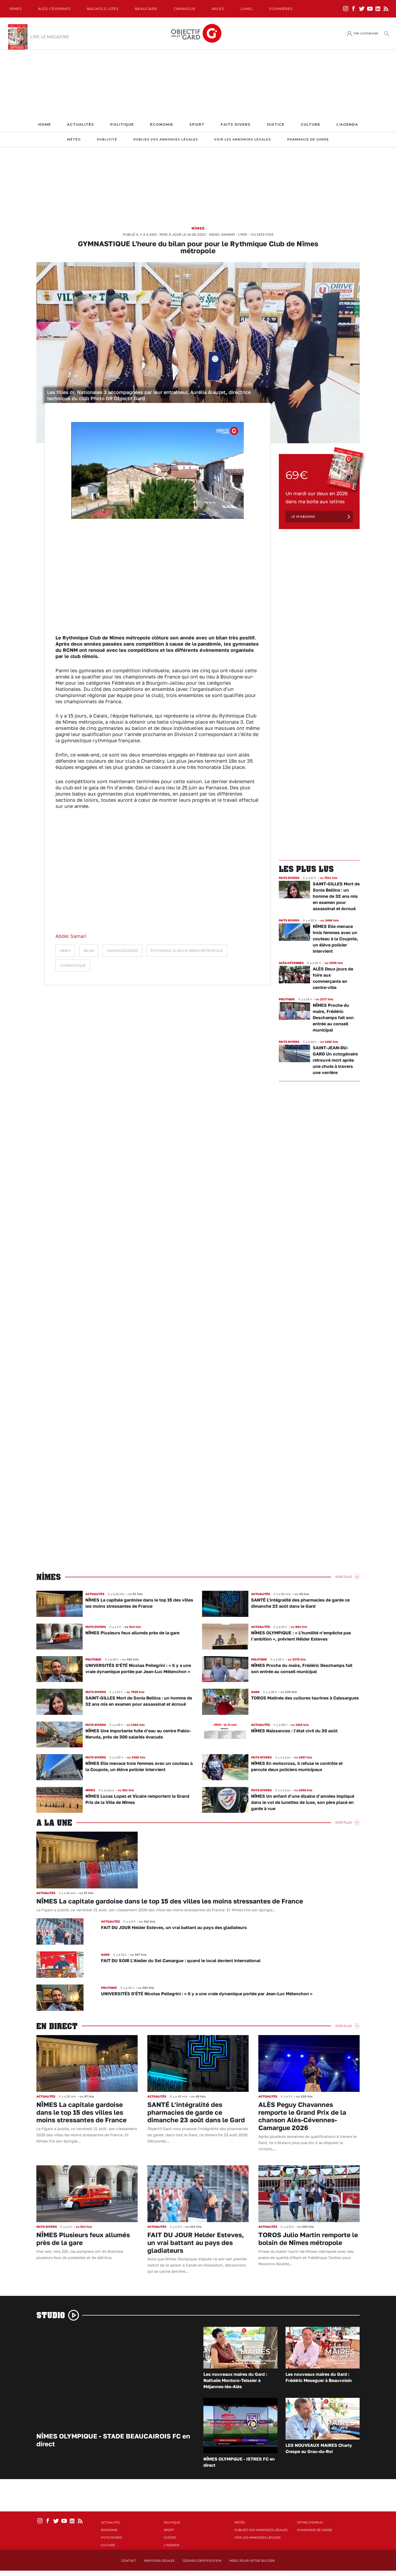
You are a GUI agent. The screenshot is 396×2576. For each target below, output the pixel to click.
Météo (74, 140)
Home (45, 124)
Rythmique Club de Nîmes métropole (187, 951)
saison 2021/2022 (122, 951)
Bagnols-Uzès (103, 9)
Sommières (281, 9)
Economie (162, 124)
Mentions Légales (159, 2561)
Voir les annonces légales (243, 140)
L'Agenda (347, 124)
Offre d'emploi (310, 2522)
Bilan (89, 951)
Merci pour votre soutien (252, 2561)
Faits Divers (236, 124)
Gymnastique (73, 965)
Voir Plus (343, 1577)
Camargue (185, 9)
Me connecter (366, 33)
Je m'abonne (303, 517)
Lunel (247, 9)
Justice (276, 124)
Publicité (107, 140)
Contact (129, 2561)
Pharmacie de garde (308, 140)
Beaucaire (146, 9)
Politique (122, 124)
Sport (197, 124)
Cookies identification (202, 2561)
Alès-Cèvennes (54, 9)
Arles (218, 9)
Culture (310, 124)
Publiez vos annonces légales (166, 140)
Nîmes (16, 9)
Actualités (81, 124)
